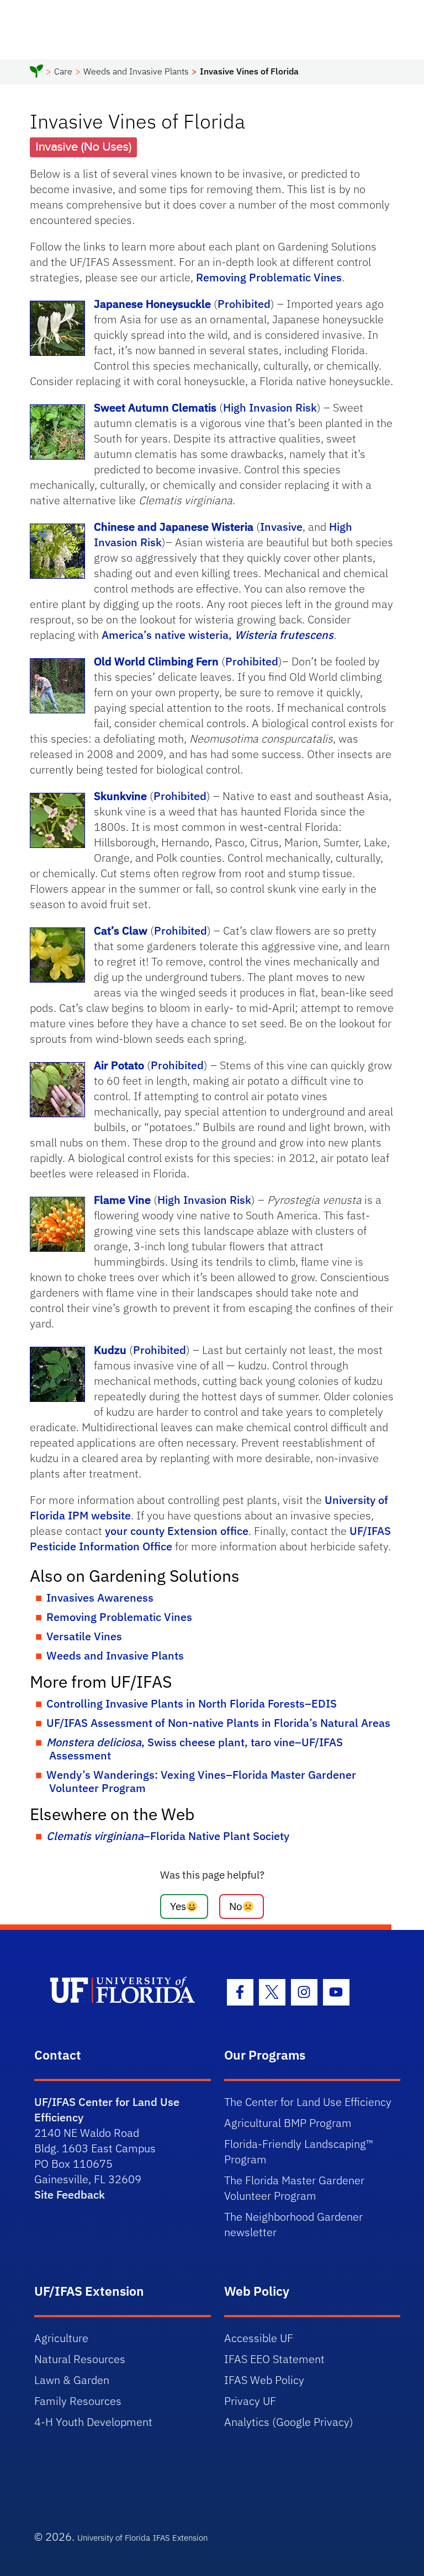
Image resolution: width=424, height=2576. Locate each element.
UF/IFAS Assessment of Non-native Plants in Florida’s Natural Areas (218, 1723)
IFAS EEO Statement (274, 2359)
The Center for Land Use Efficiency (308, 2102)
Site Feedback (70, 2194)
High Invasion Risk (270, 407)
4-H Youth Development (93, 2422)
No (236, 1906)
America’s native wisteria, (218, 635)
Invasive (281, 527)
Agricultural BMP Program (288, 2123)
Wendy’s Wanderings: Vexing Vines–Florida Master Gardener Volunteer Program (201, 1781)
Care (63, 71)
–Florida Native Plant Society (168, 1836)
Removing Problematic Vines (269, 277)
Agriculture (61, 2338)
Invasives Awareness (100, 1598)
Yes (178, 1906)
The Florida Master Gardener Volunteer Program (294, 2188)
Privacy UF (250, 2401)
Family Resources (78, 2401)
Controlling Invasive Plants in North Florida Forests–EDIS (192, 1703)
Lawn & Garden (72, 2380)
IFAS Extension (180, 2538)
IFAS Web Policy (264, 2380)
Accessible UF (259, 2338)
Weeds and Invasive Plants (136, 71)
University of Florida (114, 2538)
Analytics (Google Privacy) (289, 2422)
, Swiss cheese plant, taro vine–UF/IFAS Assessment (195, 1749)
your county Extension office (177, 1531)
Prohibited (244, 304)
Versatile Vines (84, 1636)
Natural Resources (80, 2359)
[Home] (36, 73)
